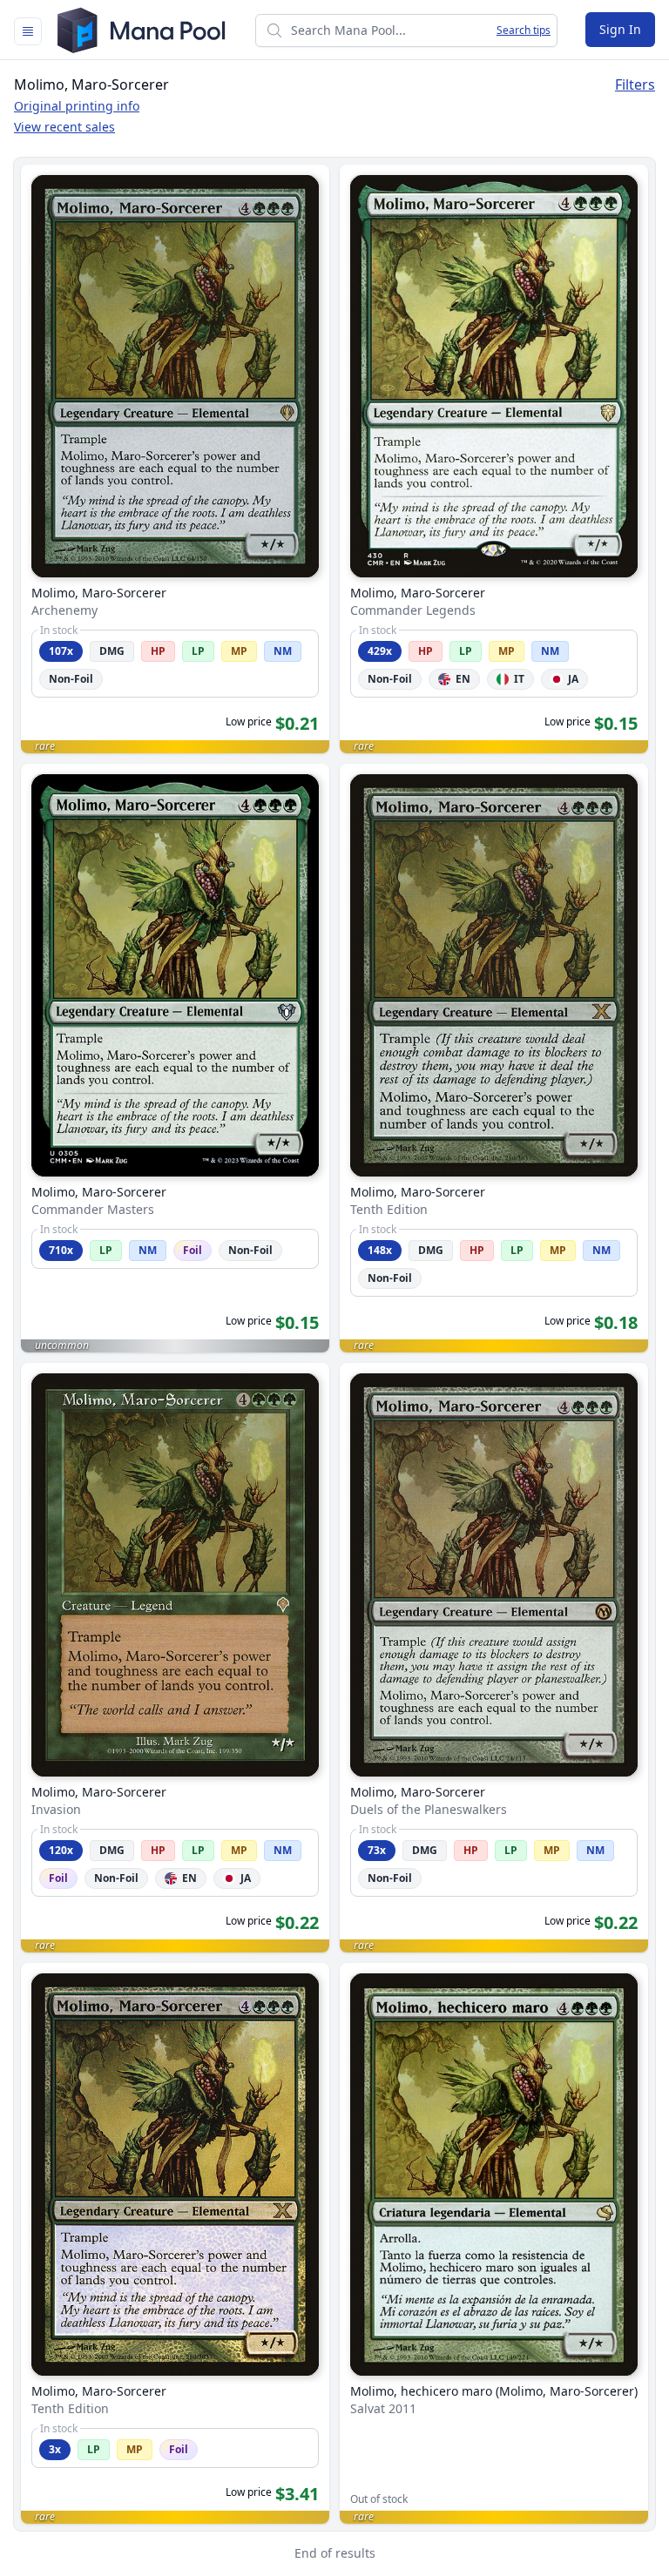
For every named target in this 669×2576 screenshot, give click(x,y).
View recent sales (64, 127)
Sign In (620, 29)
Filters (635, 84)
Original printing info (77, 106)
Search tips (524, 30)
